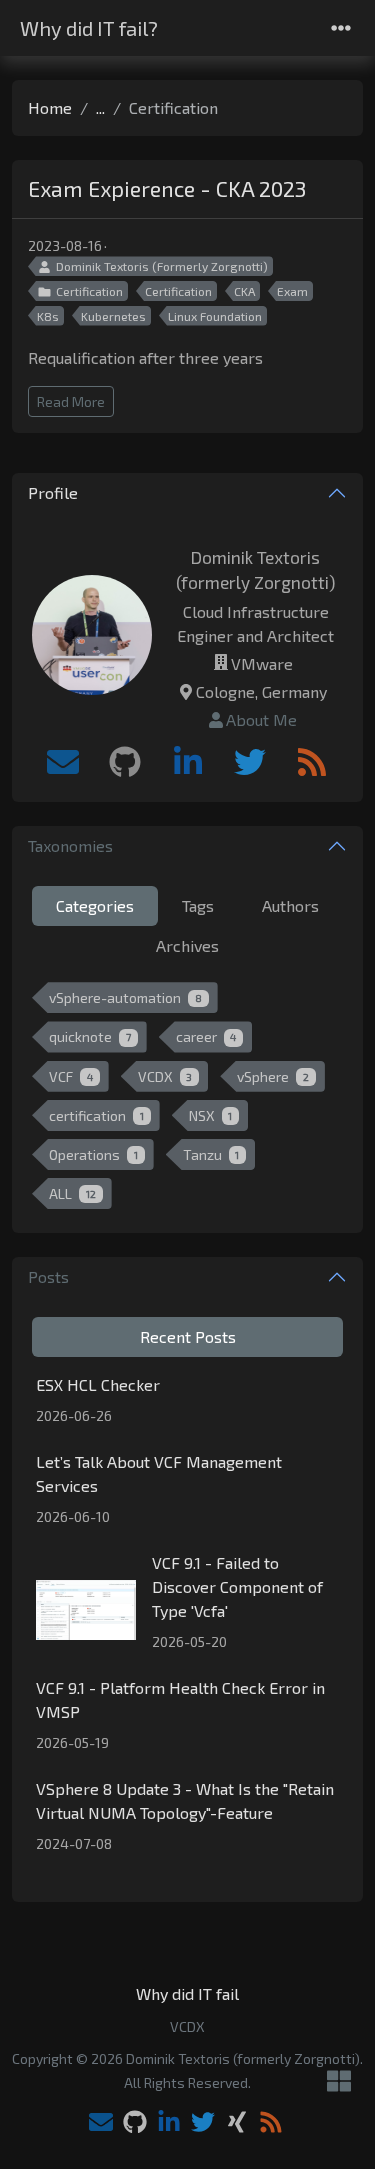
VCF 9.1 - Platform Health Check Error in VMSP (180, 1699)
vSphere (273, 1076)
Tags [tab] (198, 905)
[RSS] (312, 762)
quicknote (90, 1036)
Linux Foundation (215, 316)
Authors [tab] (290, 905)
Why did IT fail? (89, 28)
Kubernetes (113, 316)
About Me (261, 719)
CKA (244, 291)
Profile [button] (53, 492)
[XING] (237, 2123)
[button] (339, 2082)
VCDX (165, 1076)
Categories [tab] (95, 905)
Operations (93, 1154)
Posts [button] (48, 1276)
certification (96, 1115)
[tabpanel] (187, 1099)
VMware (262, 663)
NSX (211, 1115)
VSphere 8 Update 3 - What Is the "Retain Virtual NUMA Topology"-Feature (185, 1800)
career (206, 1036)
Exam (292, 291)
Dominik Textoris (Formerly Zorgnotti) (162, 266)
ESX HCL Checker (98, 1384)
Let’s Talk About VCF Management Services (159, 1473)
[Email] (63, 762)
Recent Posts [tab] (188, 1336)
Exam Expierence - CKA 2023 (167, 188)
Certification (89, 291)
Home (50, 107)
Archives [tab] (187, 945)
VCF (71, 1076)
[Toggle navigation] (341, 28)
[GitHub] (125, 762)
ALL (72, 1193)
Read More (71, 401)
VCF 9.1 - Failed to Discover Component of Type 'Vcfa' (237, 1586)
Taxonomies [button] (70, 845)
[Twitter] (250, 762)
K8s (48, 316)
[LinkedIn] (188, 762)
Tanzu (211, 1154)
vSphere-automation (125, 997)
